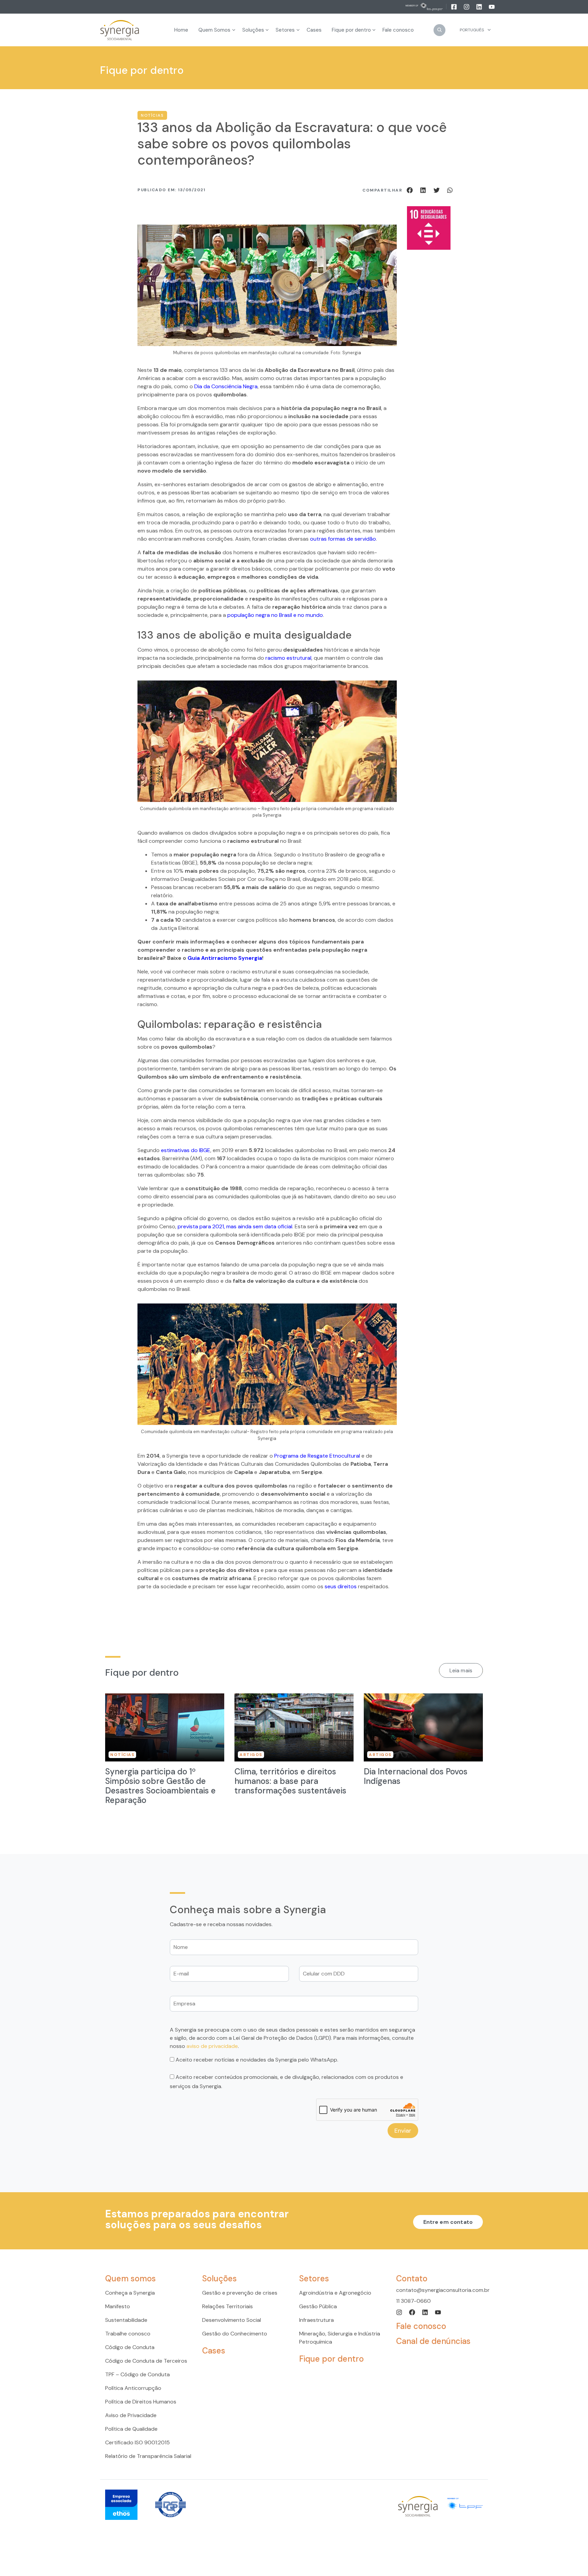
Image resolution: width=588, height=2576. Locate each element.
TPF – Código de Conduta (137, 2374)
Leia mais (461, 1670)
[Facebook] (454, 6)
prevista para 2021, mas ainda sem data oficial (235, 1226)
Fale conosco (421, 2326)
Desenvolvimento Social (232, 2320)
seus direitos (341, 1586)
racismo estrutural (288, 658)
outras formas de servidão (343, 539)
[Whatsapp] (450, 190)
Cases (214, 2351)
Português (472, 30)
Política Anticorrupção (133, 2388)
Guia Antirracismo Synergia (225, 958)
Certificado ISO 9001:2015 (137, 2442)
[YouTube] (492, 6)
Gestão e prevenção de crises (240, 2293)
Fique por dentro (331, 2359)
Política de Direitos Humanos (141, 2402)
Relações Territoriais (227, 2306)
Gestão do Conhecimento (235, 2334)
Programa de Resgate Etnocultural (317, 1456)
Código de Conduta (130, 2347)
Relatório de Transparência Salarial (148, 2456)
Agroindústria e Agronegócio (335, 2293)
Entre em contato (448, 2222)
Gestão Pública (318, 2306)
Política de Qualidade (131, 2429)
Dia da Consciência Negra (226, 386)
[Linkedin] (480, 6)
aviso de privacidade (212, 2046)
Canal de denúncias (433, 2341)
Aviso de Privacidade (131, 2415)
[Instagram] (467, 6)
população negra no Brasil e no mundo (275, 615)
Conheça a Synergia (130, 2293)
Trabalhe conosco (128, 2334)
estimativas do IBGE (186, 1150)
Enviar (403, 2131)
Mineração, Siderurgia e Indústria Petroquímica (340, 2338)
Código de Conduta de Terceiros (146, 2361)
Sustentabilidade (126, 2320)
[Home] (120, 30)
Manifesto (118, 2306)
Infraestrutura (316, 2320)
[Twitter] (438, 190)
